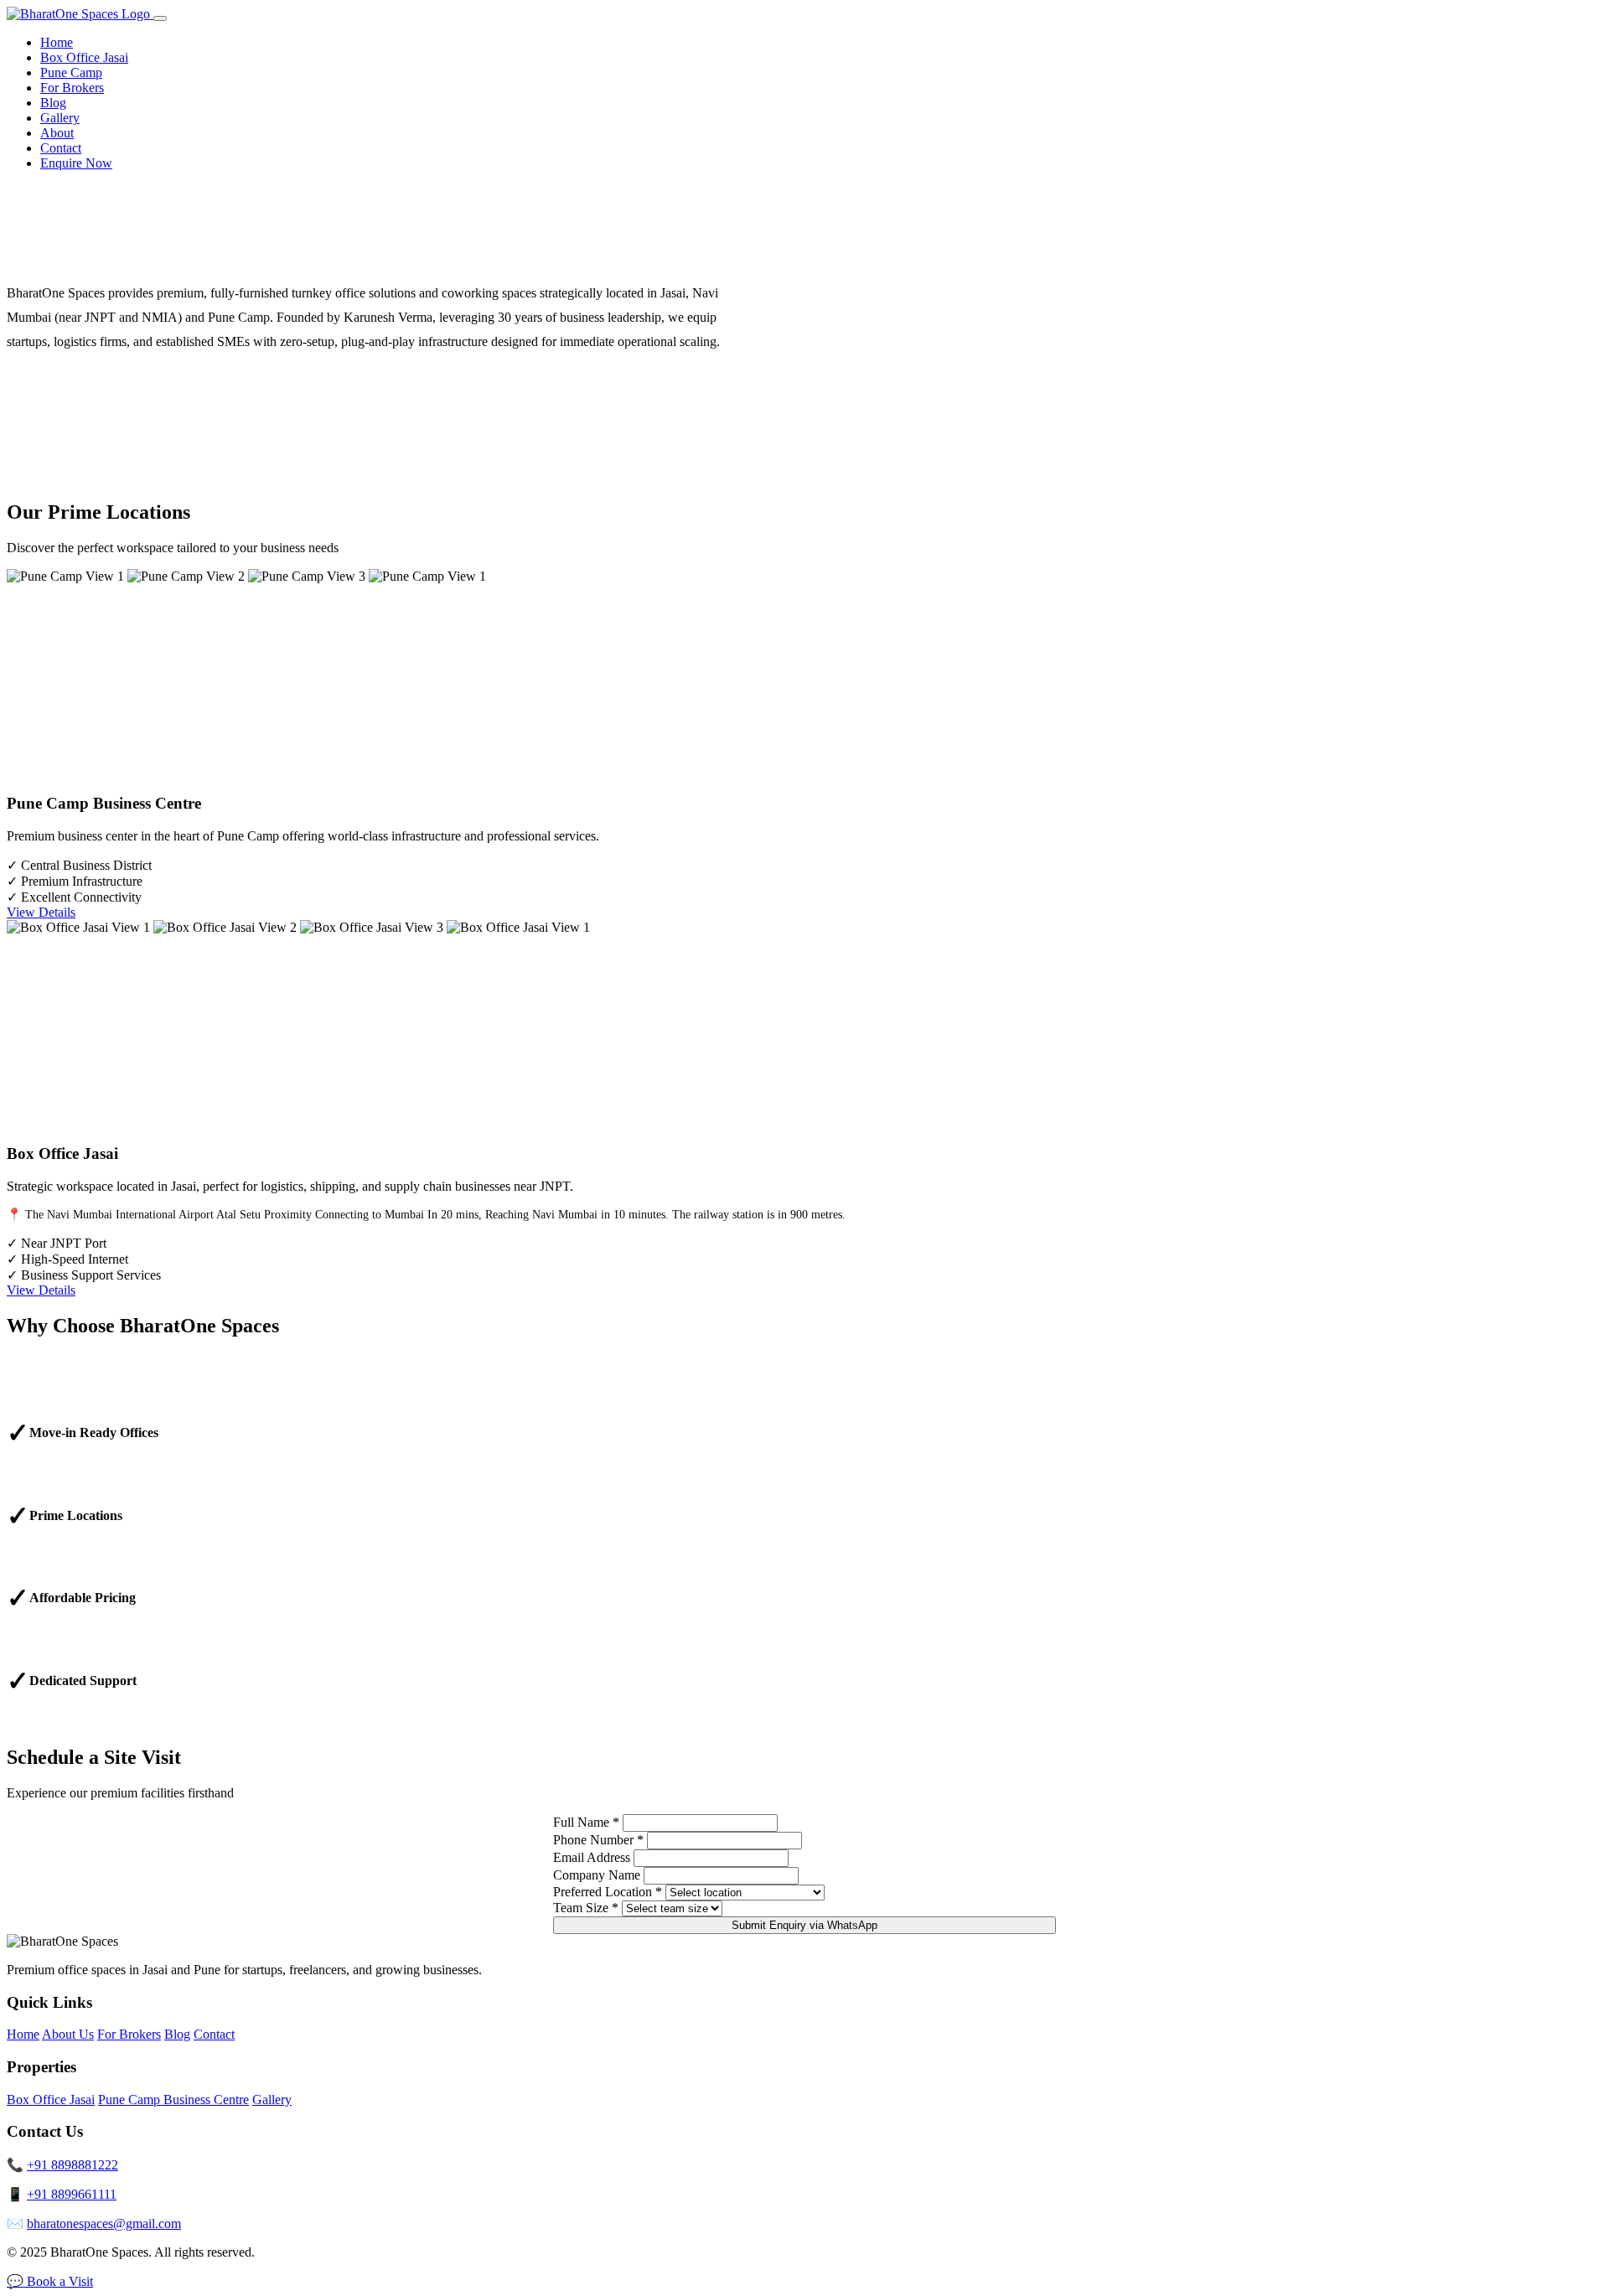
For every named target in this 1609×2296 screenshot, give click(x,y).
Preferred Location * (608, 1892)
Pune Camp (71, 72)
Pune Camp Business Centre (173, 2099)
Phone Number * (598, 1840)
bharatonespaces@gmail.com (104, 2224)
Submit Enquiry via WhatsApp (804, 1925)
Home (57, 42)
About (57, 133)
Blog (53, 103)
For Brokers (72, 88)
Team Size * (586, 1908)
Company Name (597, 1875)
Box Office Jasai (84, 57)
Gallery (60, 118)
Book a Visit (60, 2281)
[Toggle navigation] (160, 18)
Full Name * (586, 1822)
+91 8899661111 (72, 2194)
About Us (68, 2034)
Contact (61, 148)
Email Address (592, 1857)
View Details (41, 912)
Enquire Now (76, 163)
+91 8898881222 (72, 2165)
